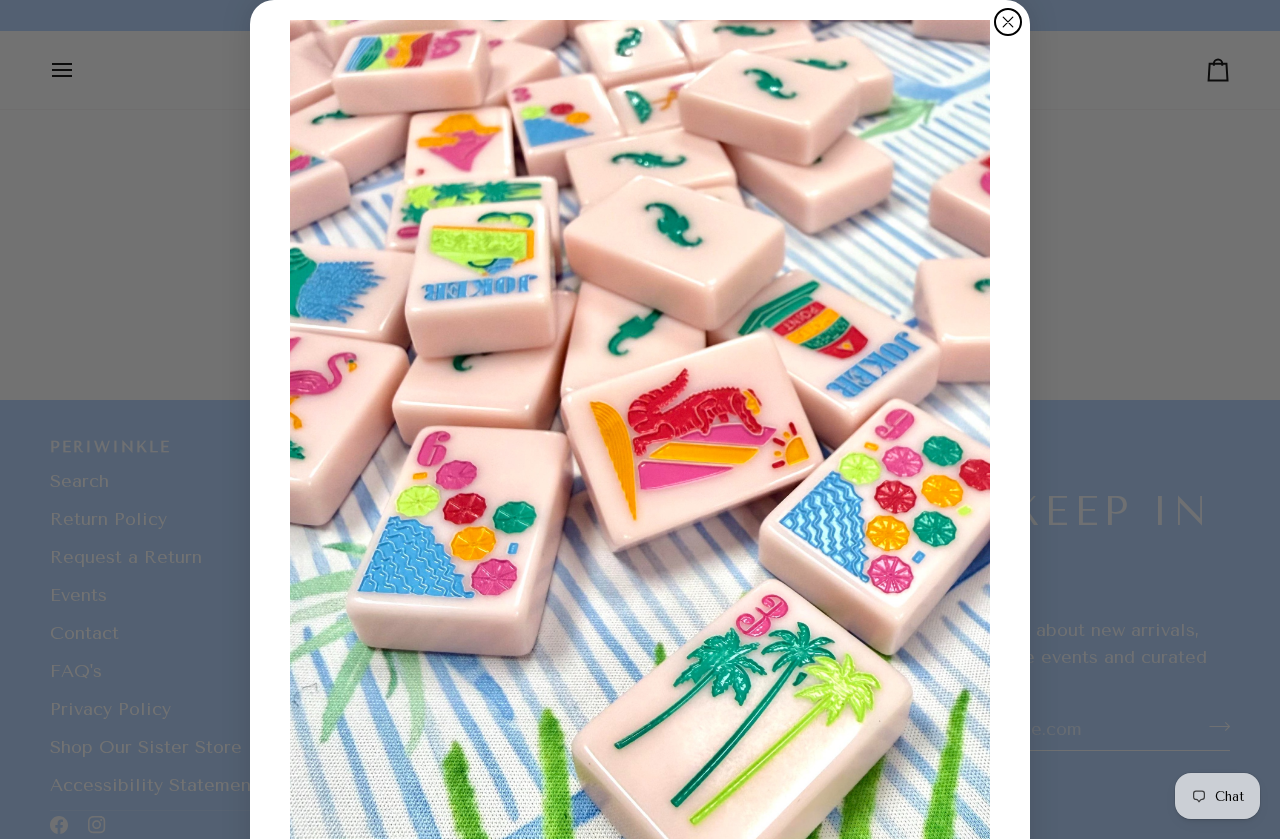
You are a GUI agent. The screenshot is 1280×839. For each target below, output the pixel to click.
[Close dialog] (1008, 22)
